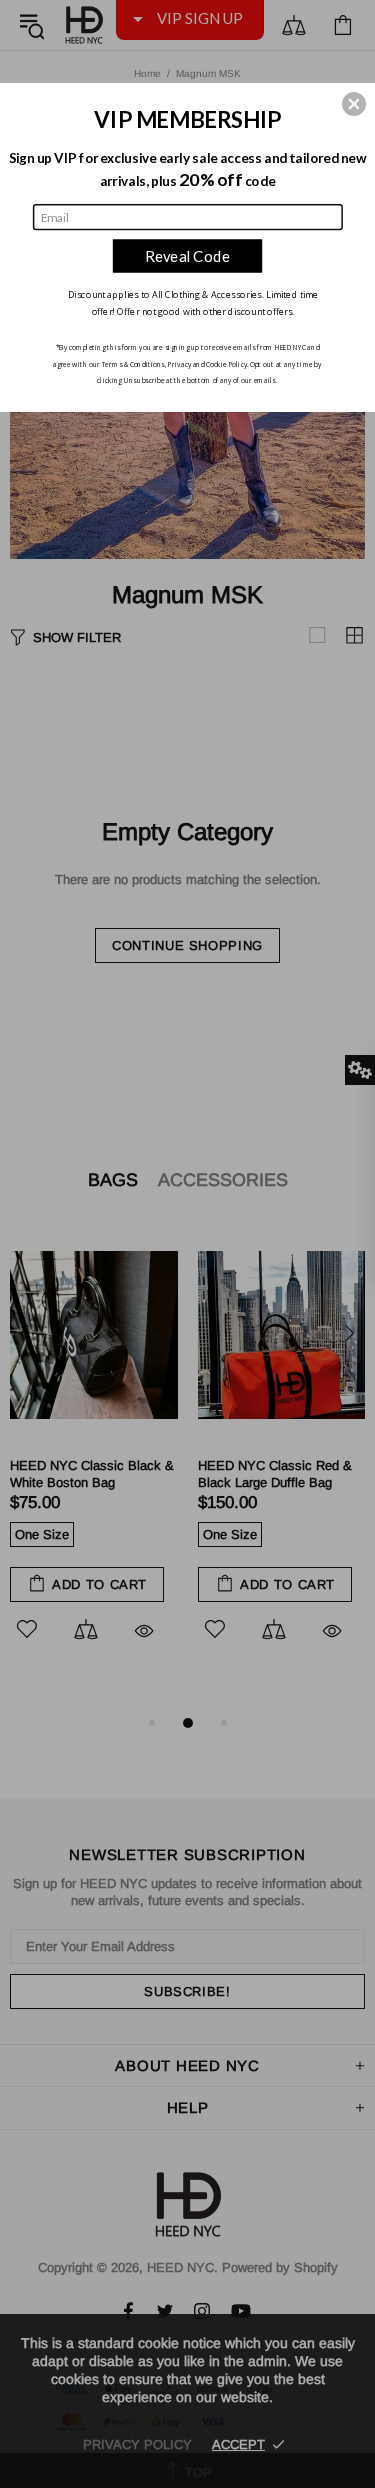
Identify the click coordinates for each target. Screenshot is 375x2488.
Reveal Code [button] (187, 255)
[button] (354, 103)
